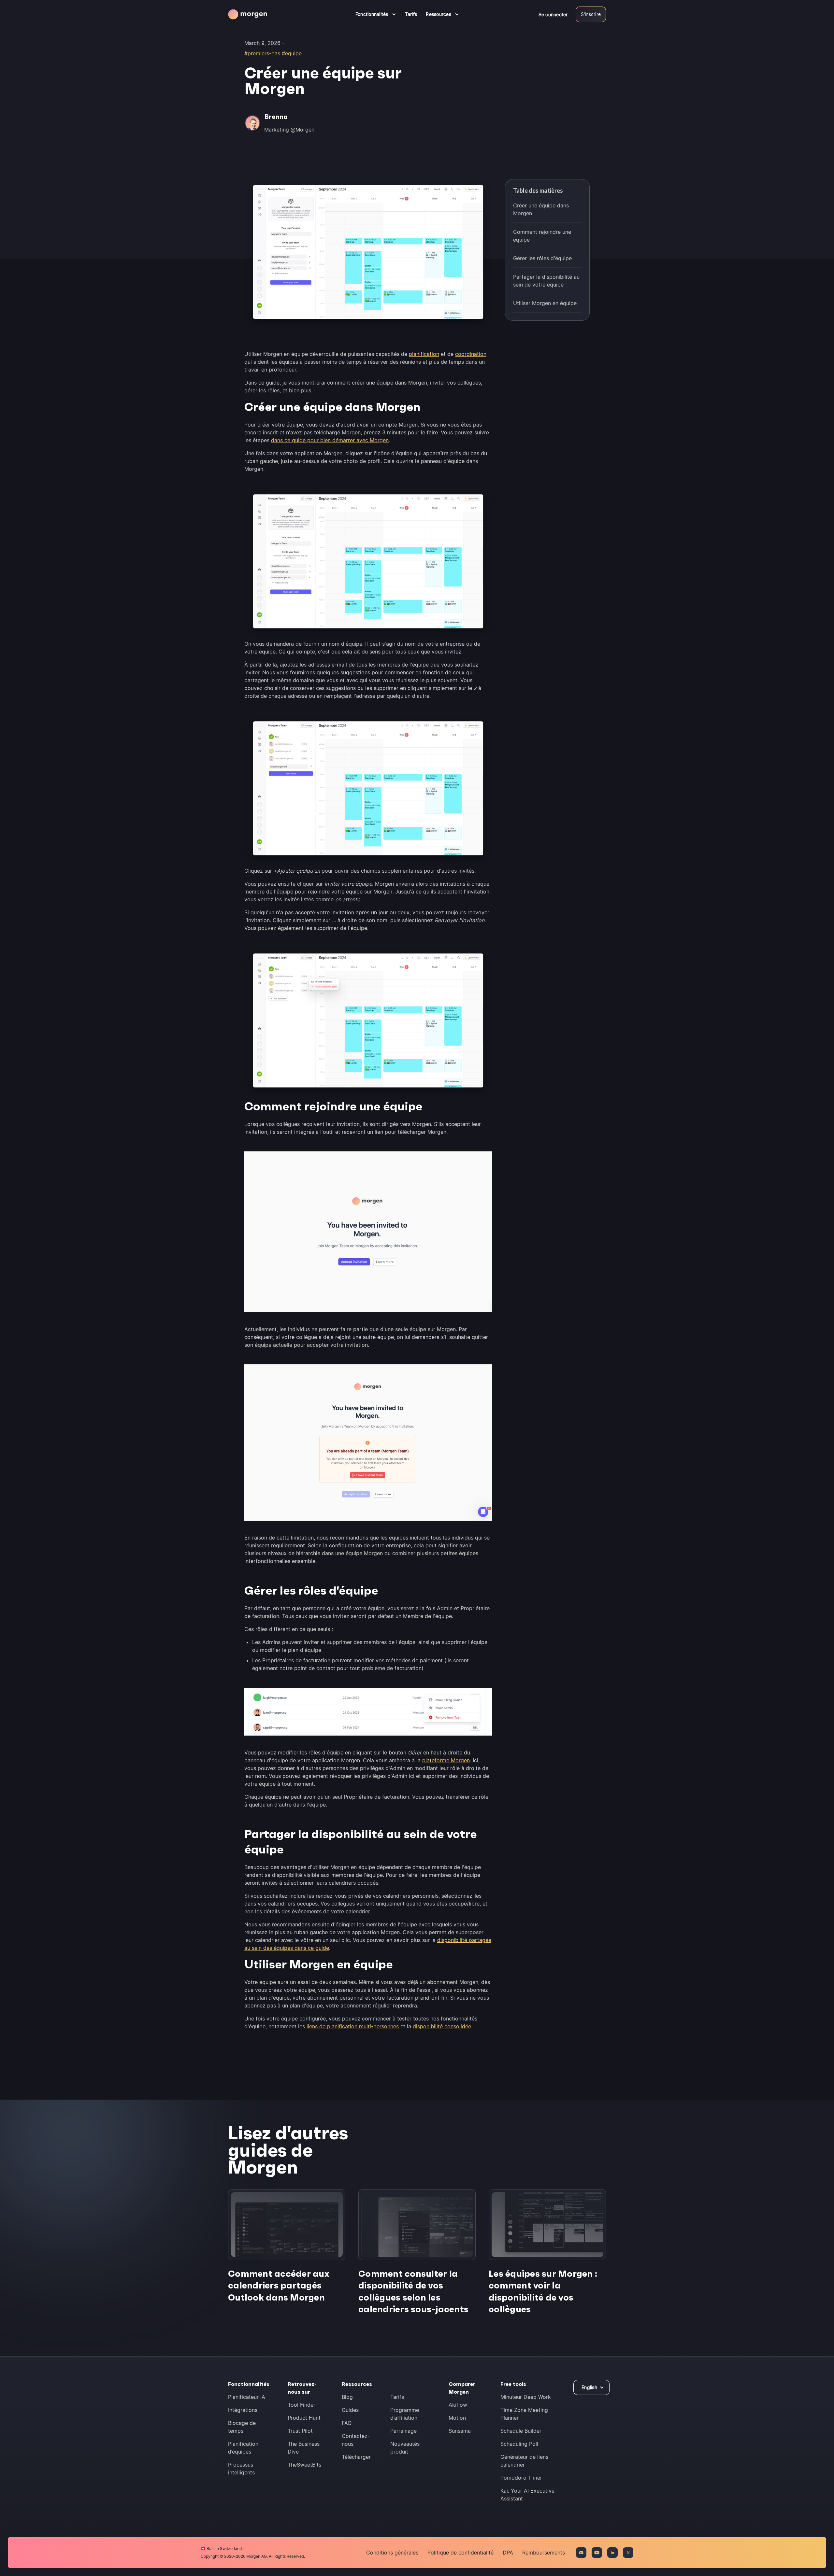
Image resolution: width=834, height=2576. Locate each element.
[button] (376, 14)
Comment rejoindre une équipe (542, 236)
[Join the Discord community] (581, 2553)
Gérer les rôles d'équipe (542, 258)
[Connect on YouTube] (597, 2553)
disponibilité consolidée (442, 2026)
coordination (471, 354)
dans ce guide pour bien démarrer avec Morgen (330, 440)
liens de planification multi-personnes (353, 2026)
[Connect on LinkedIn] (612, 2553)
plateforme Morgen (446, 1760)
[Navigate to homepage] (248, 14)
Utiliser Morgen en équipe (545, 303)
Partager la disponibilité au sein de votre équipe (546, 281)
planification (424, 354)
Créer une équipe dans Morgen (541, 209)
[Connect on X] (628, 2553)
